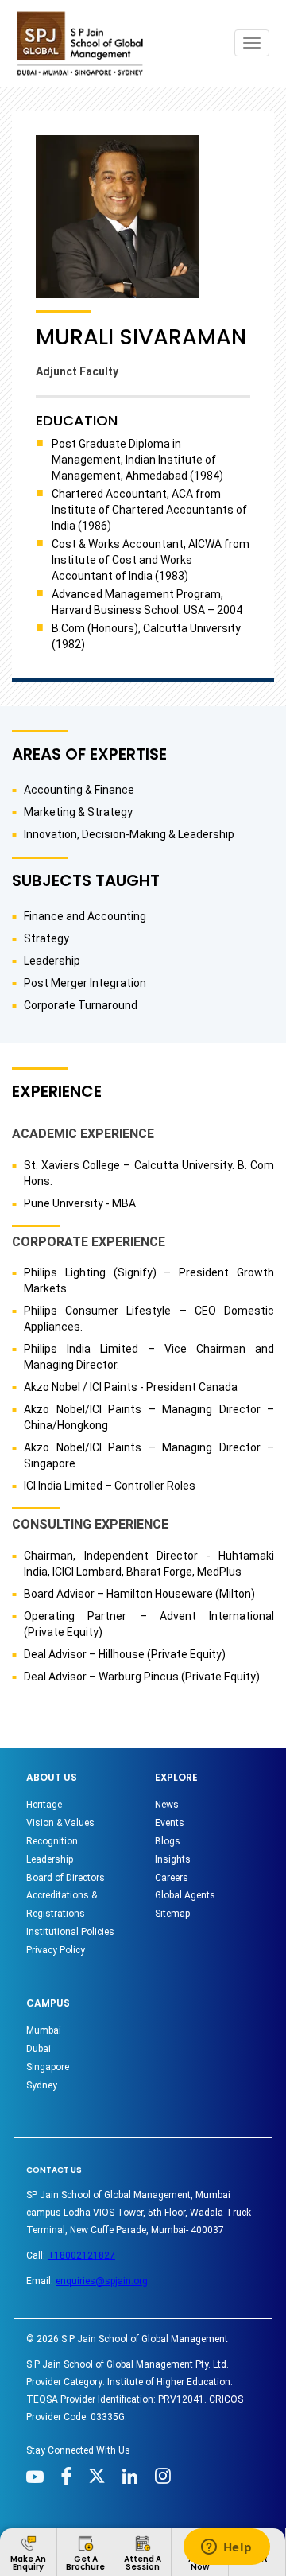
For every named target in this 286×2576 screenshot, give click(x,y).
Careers (172, 1878)
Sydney (42, 2085)
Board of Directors (66, 1878)
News (167, 1805)
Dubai (39, 2049)
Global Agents (185, 1895)
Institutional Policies (70, 1932)
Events (170, 1823)
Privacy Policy (56, 1950)
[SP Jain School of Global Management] (84, 43)
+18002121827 (81, 2255)
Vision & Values (60, 1823)
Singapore (48, 2067)
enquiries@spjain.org (102, 2281)
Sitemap (172, 1914)
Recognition (52, 1841)
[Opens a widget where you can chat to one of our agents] (226, 2548)
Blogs (168, 1841)
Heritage (44, 1805)
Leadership (50, 1859)
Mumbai (44, 2030)
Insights (173, 1859)
